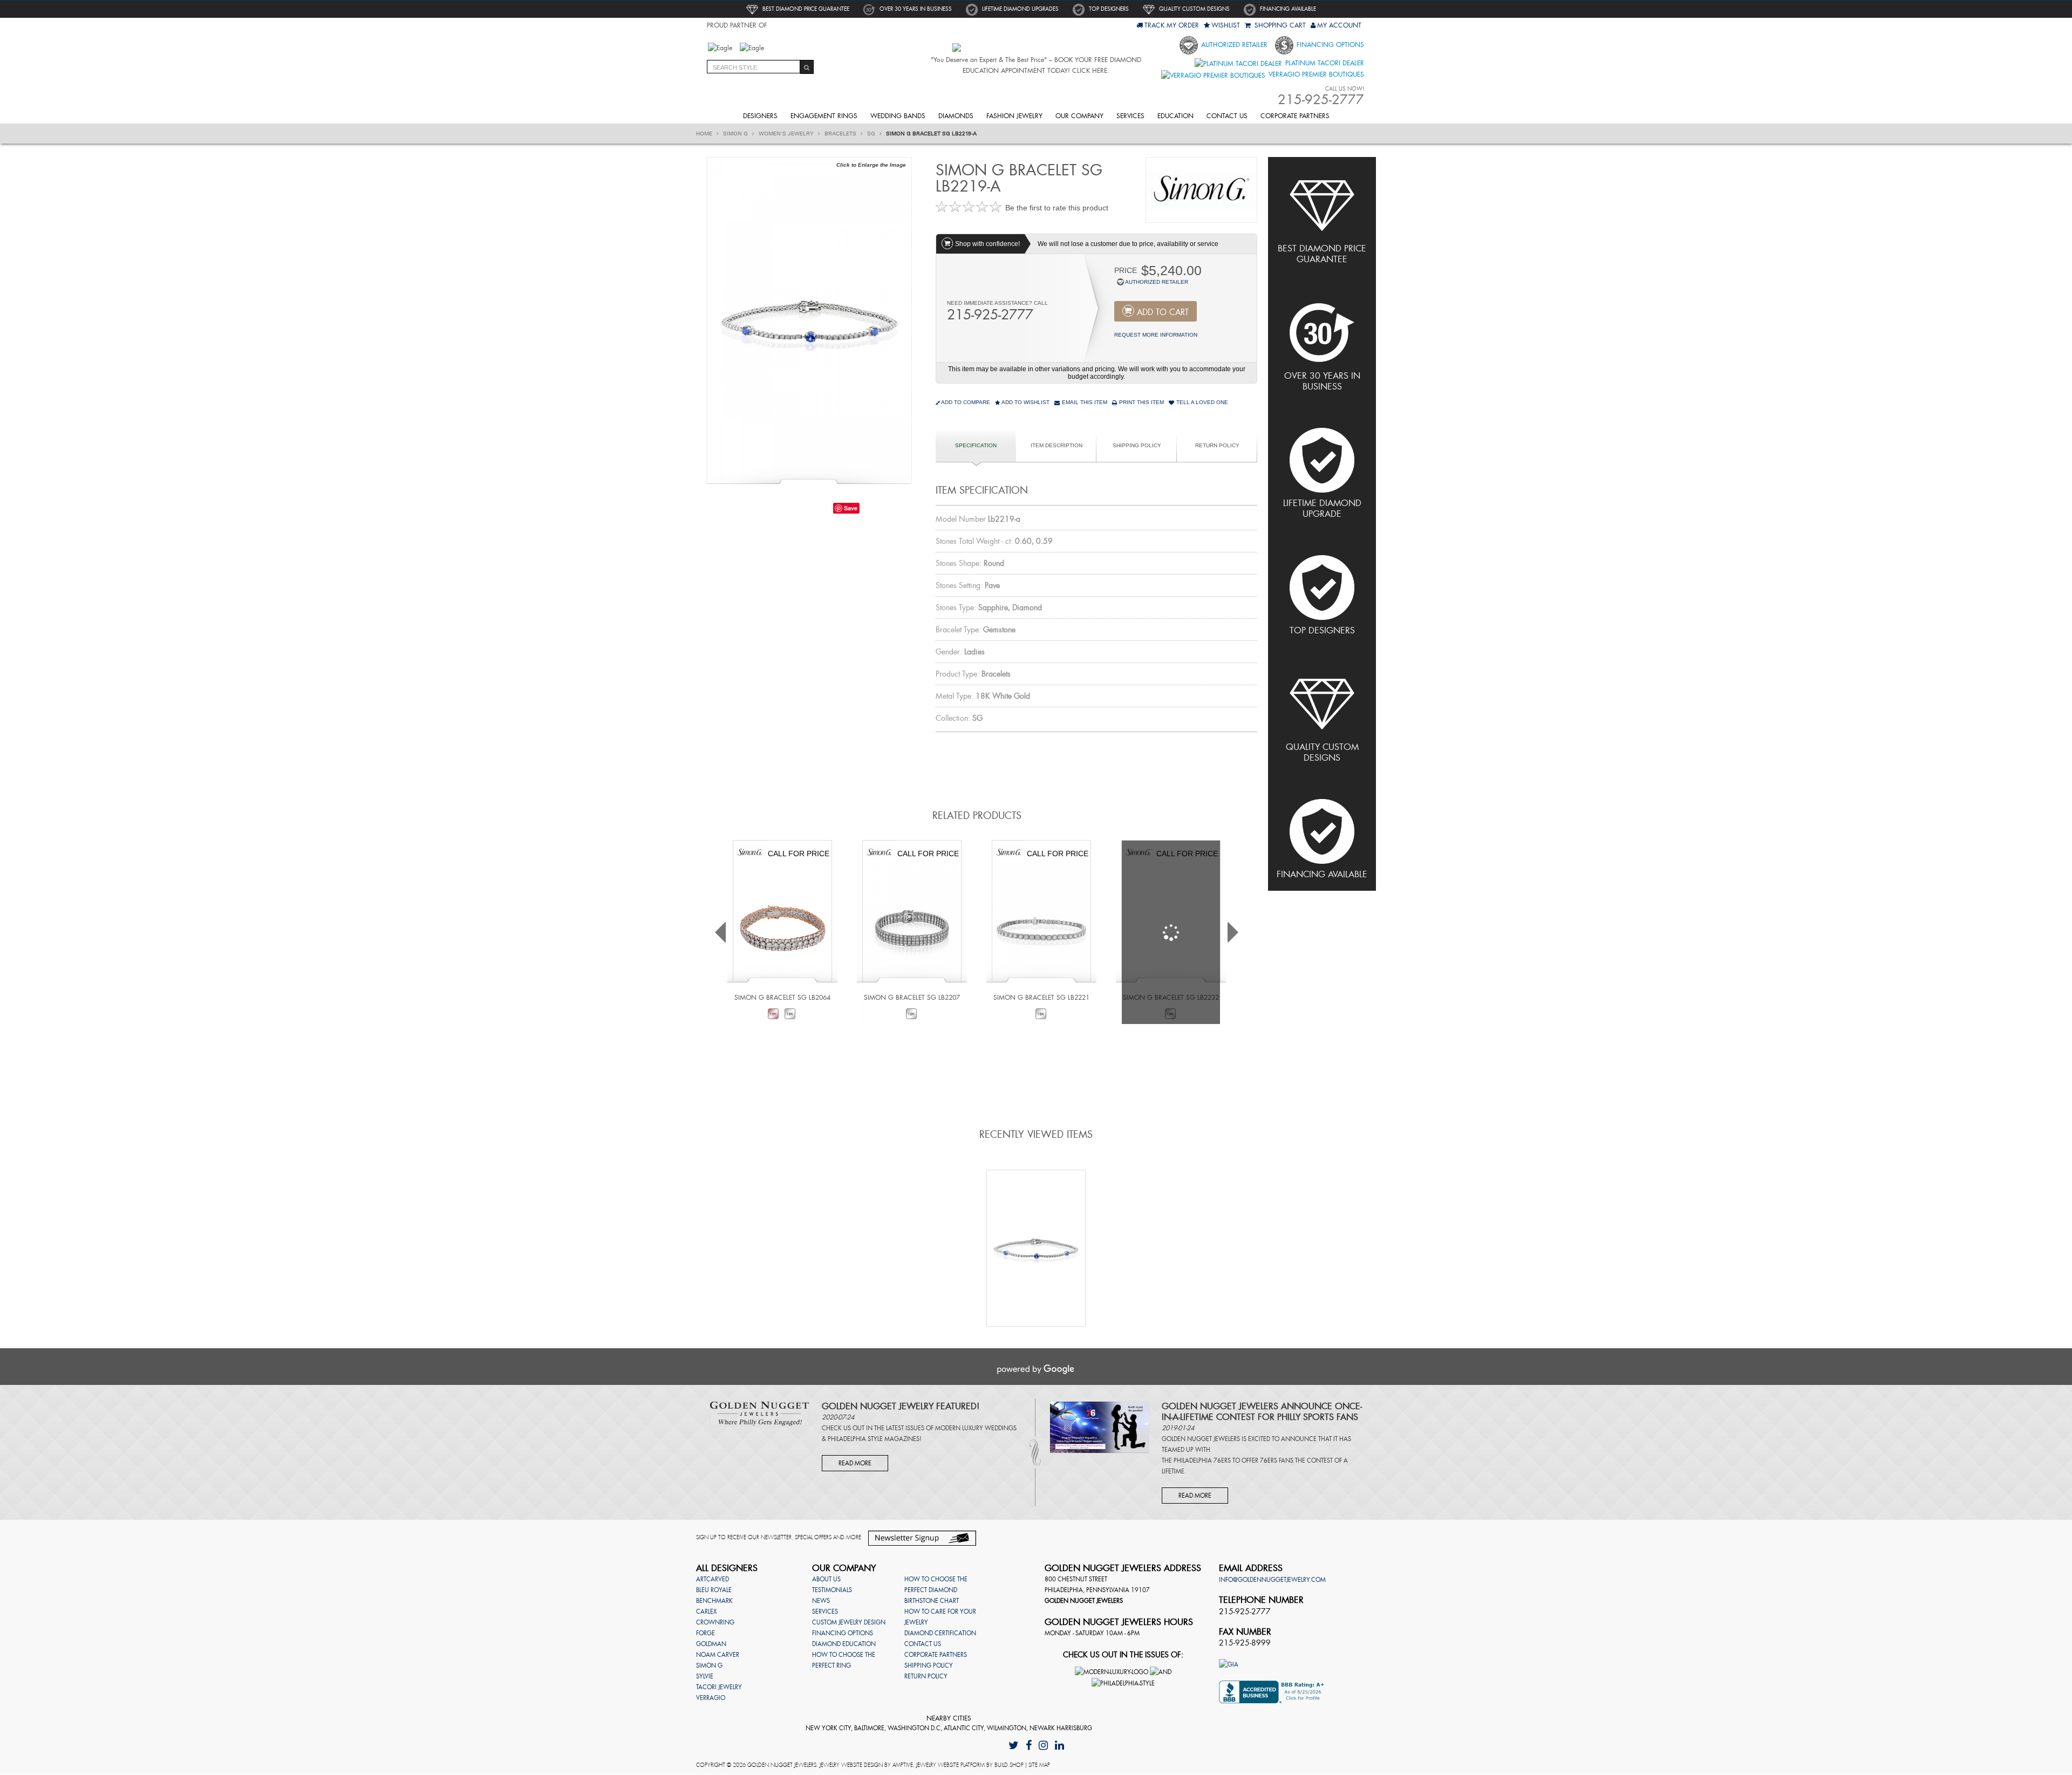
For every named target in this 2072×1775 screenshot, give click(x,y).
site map (1039, 1765)
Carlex (706, 1612)
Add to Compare (966, 402)
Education (1175, 116)
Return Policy (1217, 445)
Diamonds (956, 116)
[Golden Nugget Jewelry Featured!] (759, 1413)
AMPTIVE (903, 1765)
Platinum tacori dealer (1324, 63)
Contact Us (1227, 116)
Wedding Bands (898, 116)
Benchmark (714, 1601)
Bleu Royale (714, 1590)
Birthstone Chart (932, 1601)
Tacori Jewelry (719, 1687)
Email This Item (1084, 402)
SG (872, 134)
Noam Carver (718, 1655)
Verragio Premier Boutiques (1315, 74)
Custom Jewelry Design (849, 1622)
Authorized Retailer (1233, 45)
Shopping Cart (1279, 25)
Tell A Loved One (1201, 402)
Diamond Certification (940, 1633)
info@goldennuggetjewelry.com (1272, 1580)
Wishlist (1226, 25)
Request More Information (1156, 335)
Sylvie (705, 1676)
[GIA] (1229, 1663)
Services (1130, 116)
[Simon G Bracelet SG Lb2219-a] (809, 319)
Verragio (711, 1698)
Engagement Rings (824, 116)
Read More (855, 1463)
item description (1057, 445)
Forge (706, 1633)
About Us (826, 1579)
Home (705, 134)
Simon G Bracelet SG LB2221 (1041, 998)
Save (851, 508)
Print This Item (1141, 402)
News (821, 1601)
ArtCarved (713, 1579)
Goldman (711, 1644)
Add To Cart (1163, 312)
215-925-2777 (990, 315)
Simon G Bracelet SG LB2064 (782, 998)
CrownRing (715, 1622)
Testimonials (832, 1590)
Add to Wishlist (1025, 402)
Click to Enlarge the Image (871, 165)
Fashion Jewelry (1014, 116)
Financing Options (1329, 45)
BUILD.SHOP (1009, 1765)
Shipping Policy (1137, 445)
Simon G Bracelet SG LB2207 (912, 998)
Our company (1079, 116)
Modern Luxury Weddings (976, 1428)
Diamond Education (844, 1644)
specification (976, 445)
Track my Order (1172, 25)
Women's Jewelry (787, 134)
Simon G (736, 134)
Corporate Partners (1295, 116)
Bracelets (841, 134)
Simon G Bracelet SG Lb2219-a (931, 134)
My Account (1339, 25)
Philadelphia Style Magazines (874, 1439)
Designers (760, 116)
